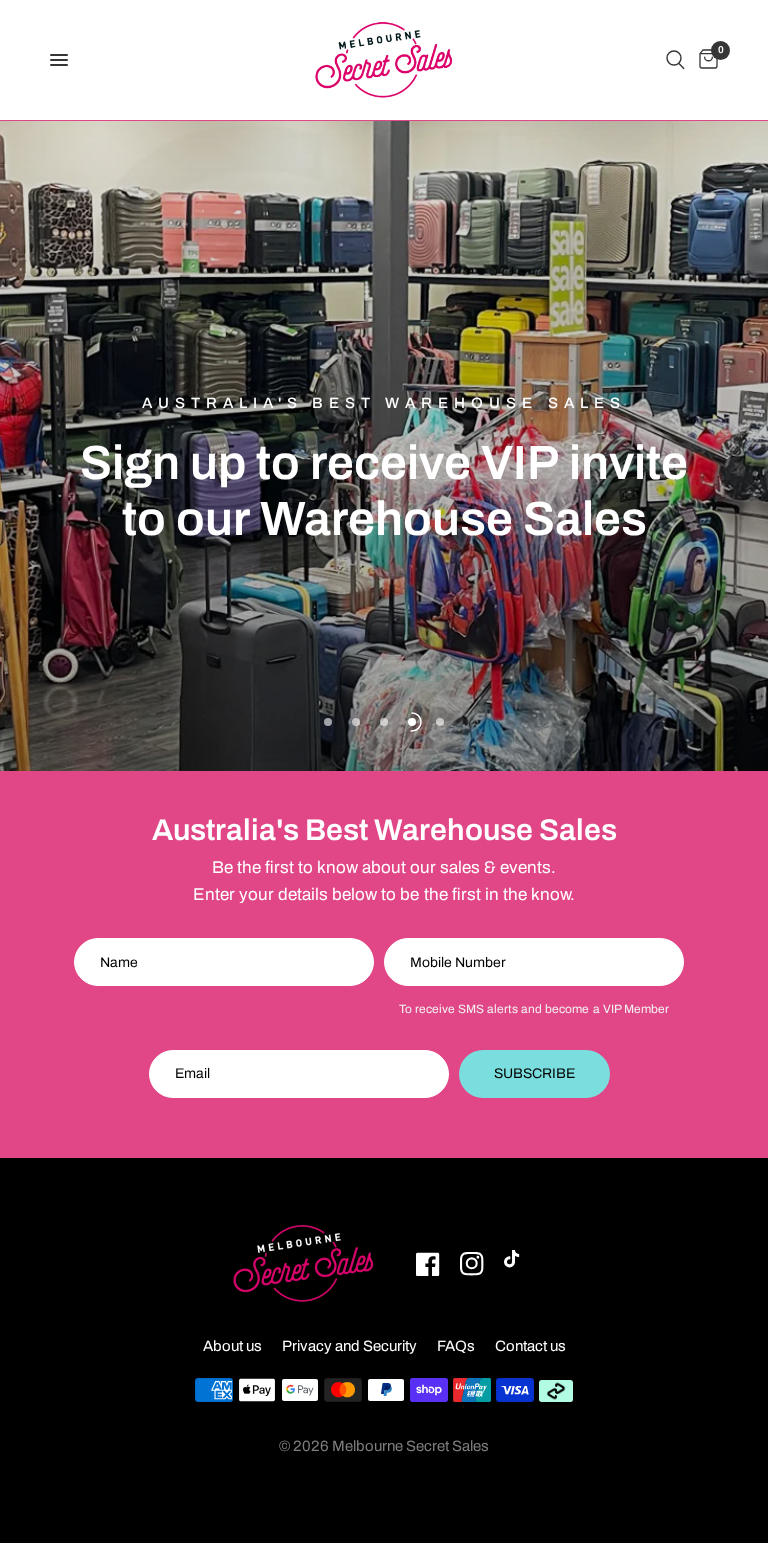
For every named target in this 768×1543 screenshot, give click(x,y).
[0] (705, 60)
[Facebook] (428, 1264)
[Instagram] (472, 1264)
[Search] (675, 60)
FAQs (456, 1346)
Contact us (530, 1346)
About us (232, 1346)
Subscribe (534, 1073)
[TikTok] (516, 1264)
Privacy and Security (349, 1346)
